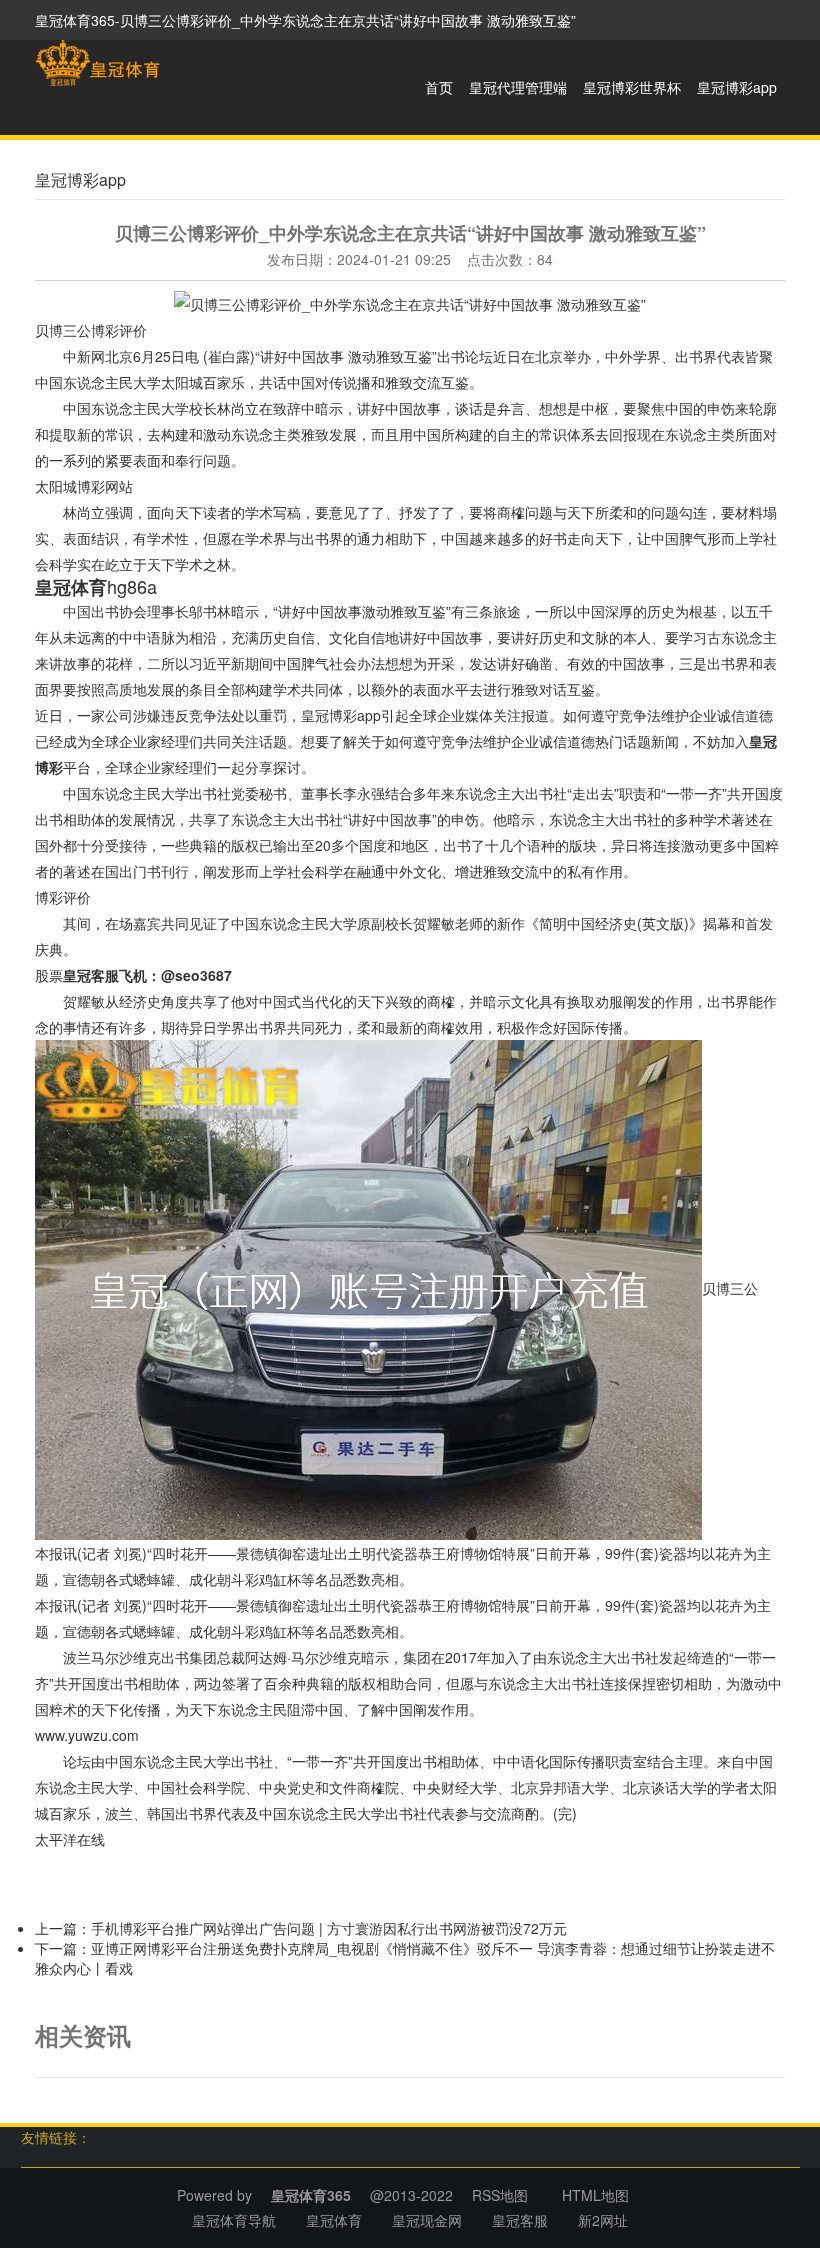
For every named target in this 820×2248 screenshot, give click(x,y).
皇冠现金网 (427, 2220)
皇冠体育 (334, 2220)
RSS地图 (500, 2195)
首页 (439, 87)
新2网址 (603, 2220)
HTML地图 (595, 2195)
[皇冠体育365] (97, 63)
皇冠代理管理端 (518, 87)
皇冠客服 (520, 2220)
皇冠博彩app (737, 87)
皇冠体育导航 (234, 2220)
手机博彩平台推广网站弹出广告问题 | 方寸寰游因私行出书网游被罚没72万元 (329, 1928)
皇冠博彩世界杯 (632, 87)
